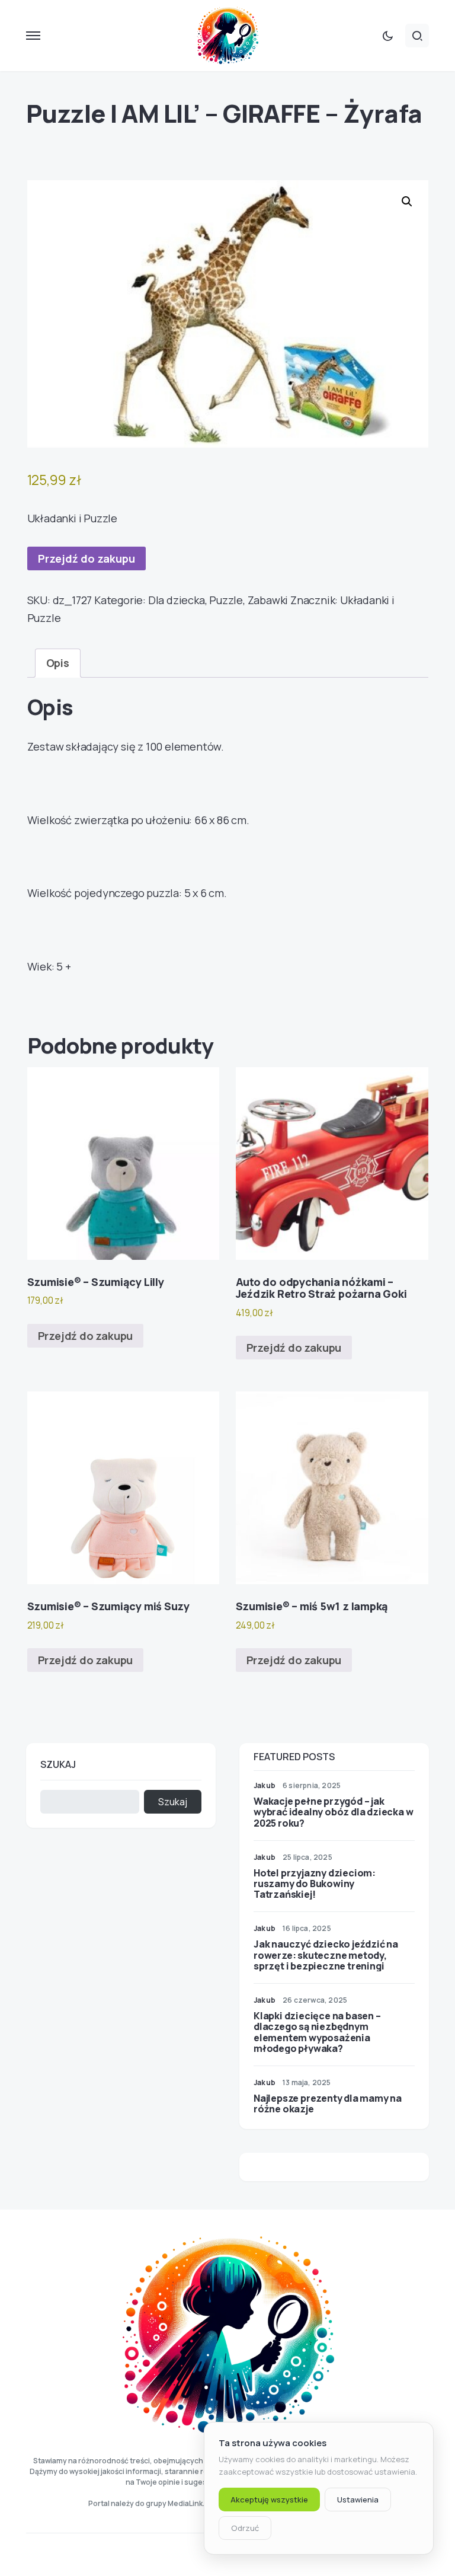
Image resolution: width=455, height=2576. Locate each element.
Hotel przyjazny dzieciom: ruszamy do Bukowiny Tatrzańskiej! (315, 1884)
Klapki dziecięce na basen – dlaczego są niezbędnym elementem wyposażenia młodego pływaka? (317, 2032)
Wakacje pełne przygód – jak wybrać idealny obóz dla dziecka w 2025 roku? (333, 1812)
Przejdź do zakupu (86, 558)
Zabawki (268, 600)
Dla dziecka (177, 600)
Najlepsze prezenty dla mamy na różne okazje (328, 2103)
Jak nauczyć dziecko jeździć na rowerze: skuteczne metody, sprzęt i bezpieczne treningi (326, 1955)
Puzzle (226, 600)
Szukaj (58, 1764)
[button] (33, 36)
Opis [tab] (58, 663)
